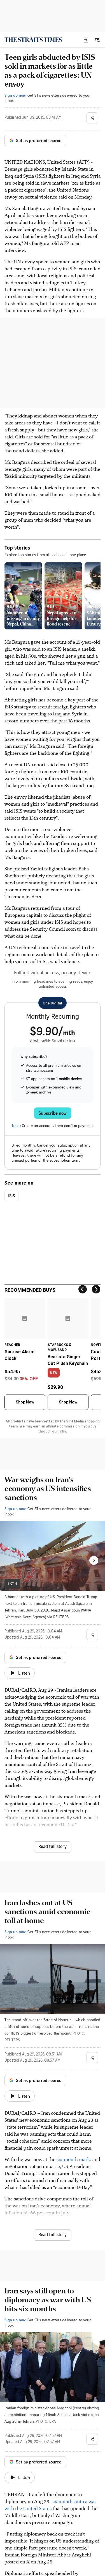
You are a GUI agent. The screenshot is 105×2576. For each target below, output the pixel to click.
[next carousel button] (94, 1560)
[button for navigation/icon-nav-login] (86, 40)
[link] (33, 40)
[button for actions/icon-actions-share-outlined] (92, 118)
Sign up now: (15, 95)
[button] (86, 40)
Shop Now (25, 1402)
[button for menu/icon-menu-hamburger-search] (97, 40)
